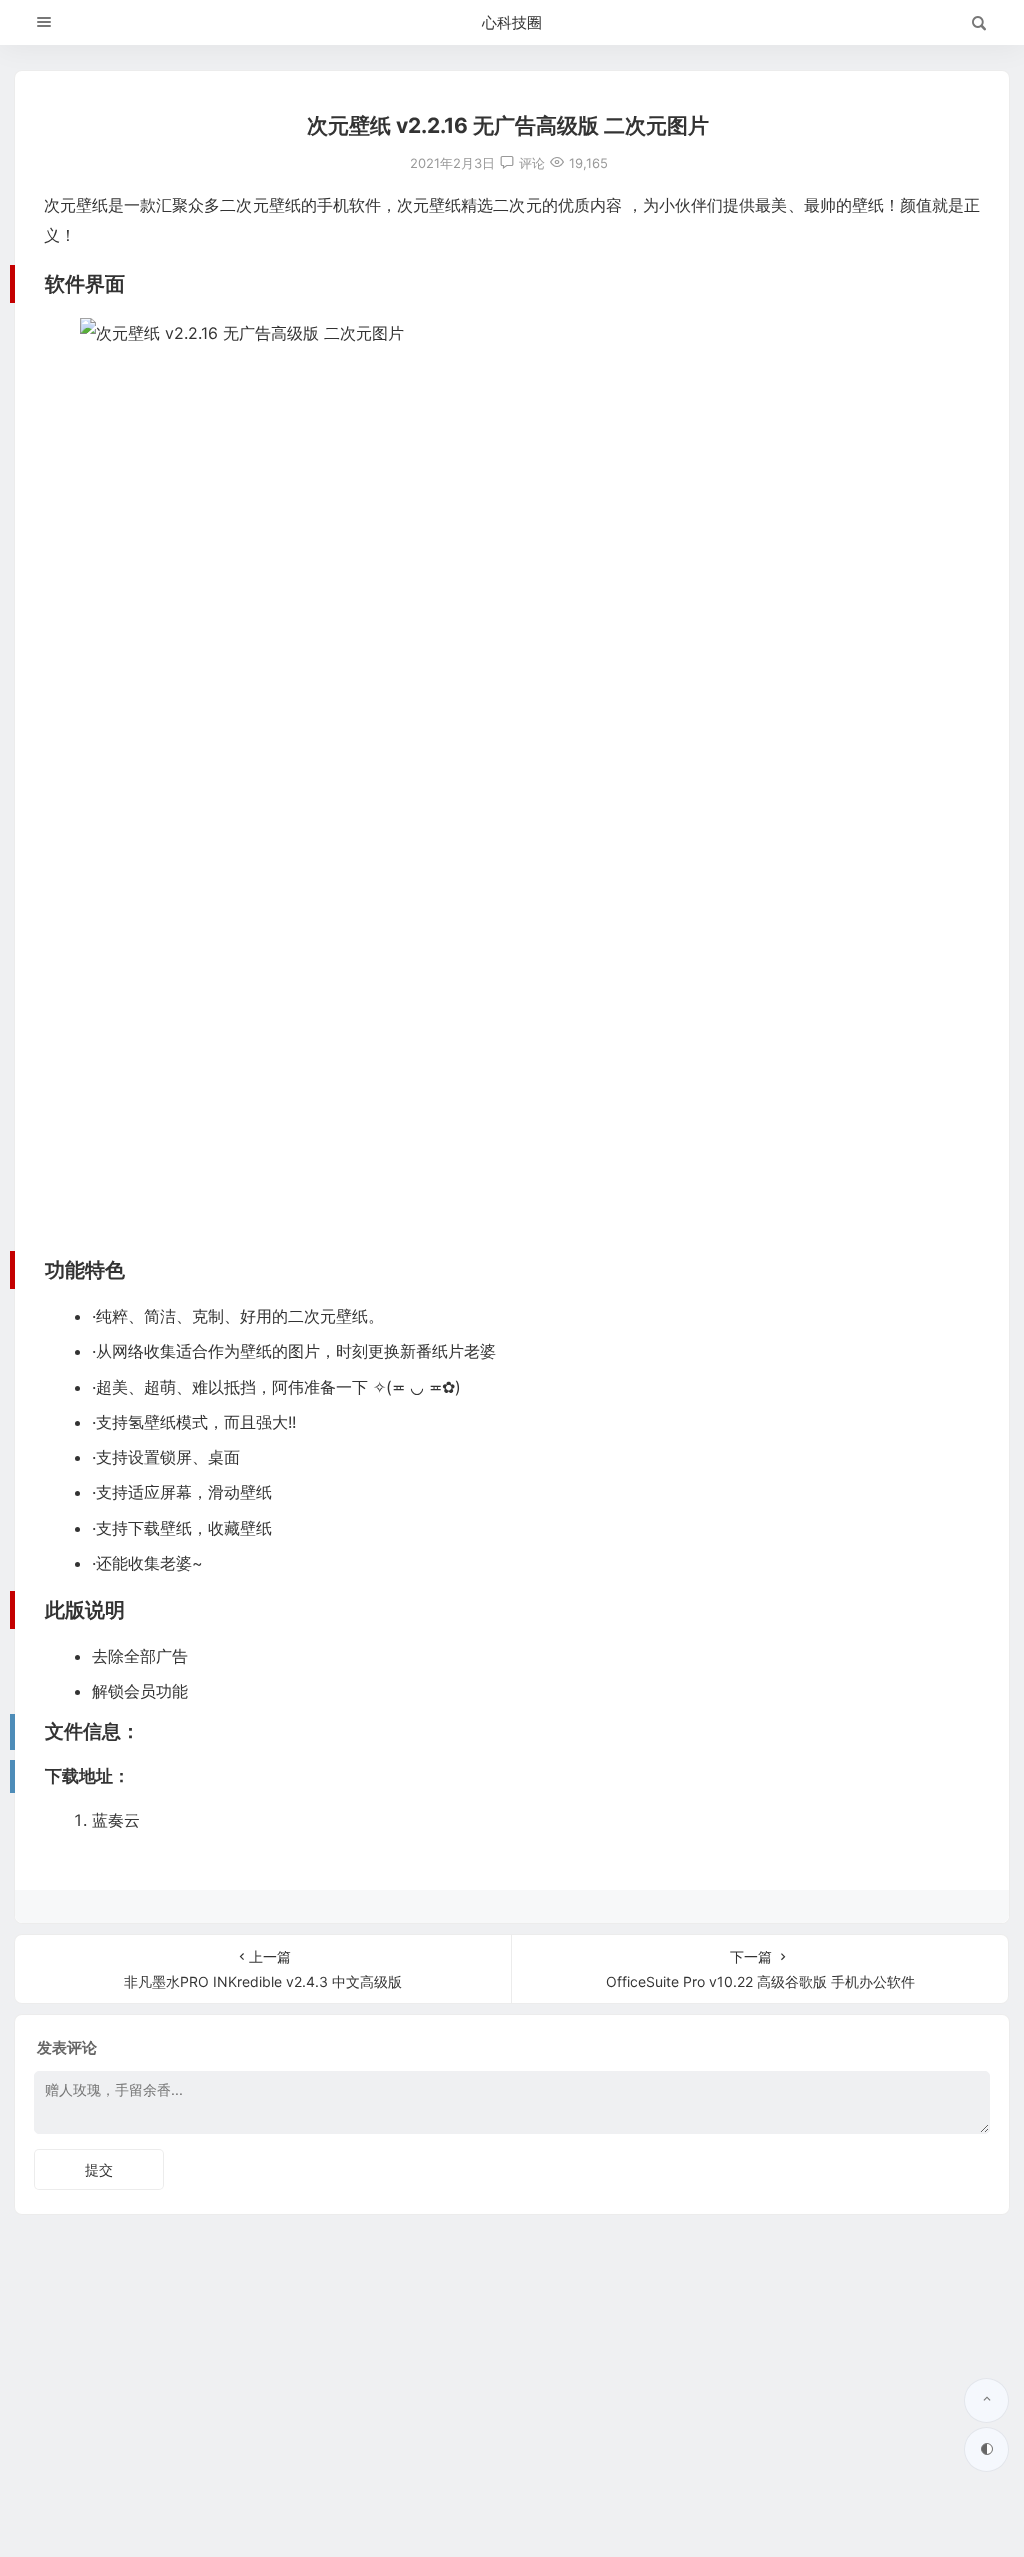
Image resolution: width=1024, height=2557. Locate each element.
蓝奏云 (116, 1820)
